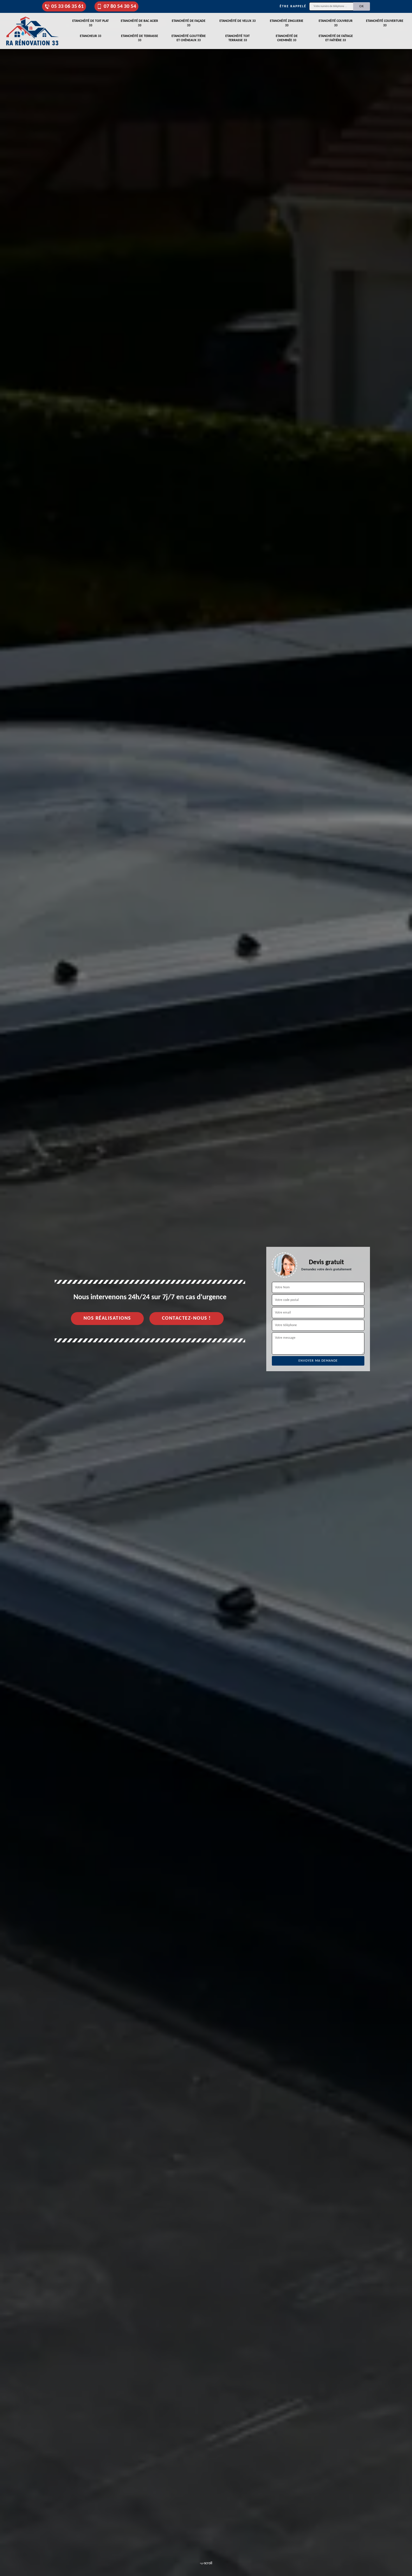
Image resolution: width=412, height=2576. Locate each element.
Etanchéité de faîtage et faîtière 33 (336, 38)
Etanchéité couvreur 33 (336, 23)
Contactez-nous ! (187, 1318)
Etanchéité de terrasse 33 (140, 38)
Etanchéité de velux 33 (238, 21)
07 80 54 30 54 (120, 7)
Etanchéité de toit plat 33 (91, 23)
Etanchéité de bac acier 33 (139, 23)
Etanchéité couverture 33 (385, 23)
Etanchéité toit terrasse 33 (238, 38)
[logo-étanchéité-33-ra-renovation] (32, 31)
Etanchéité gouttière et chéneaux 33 (189, 38)
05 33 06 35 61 (68, 7)
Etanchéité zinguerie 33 (287, 23)
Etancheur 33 (91, 36)
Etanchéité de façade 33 (189, 23)
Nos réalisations (107, 1318)
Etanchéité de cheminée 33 (287, 38)
